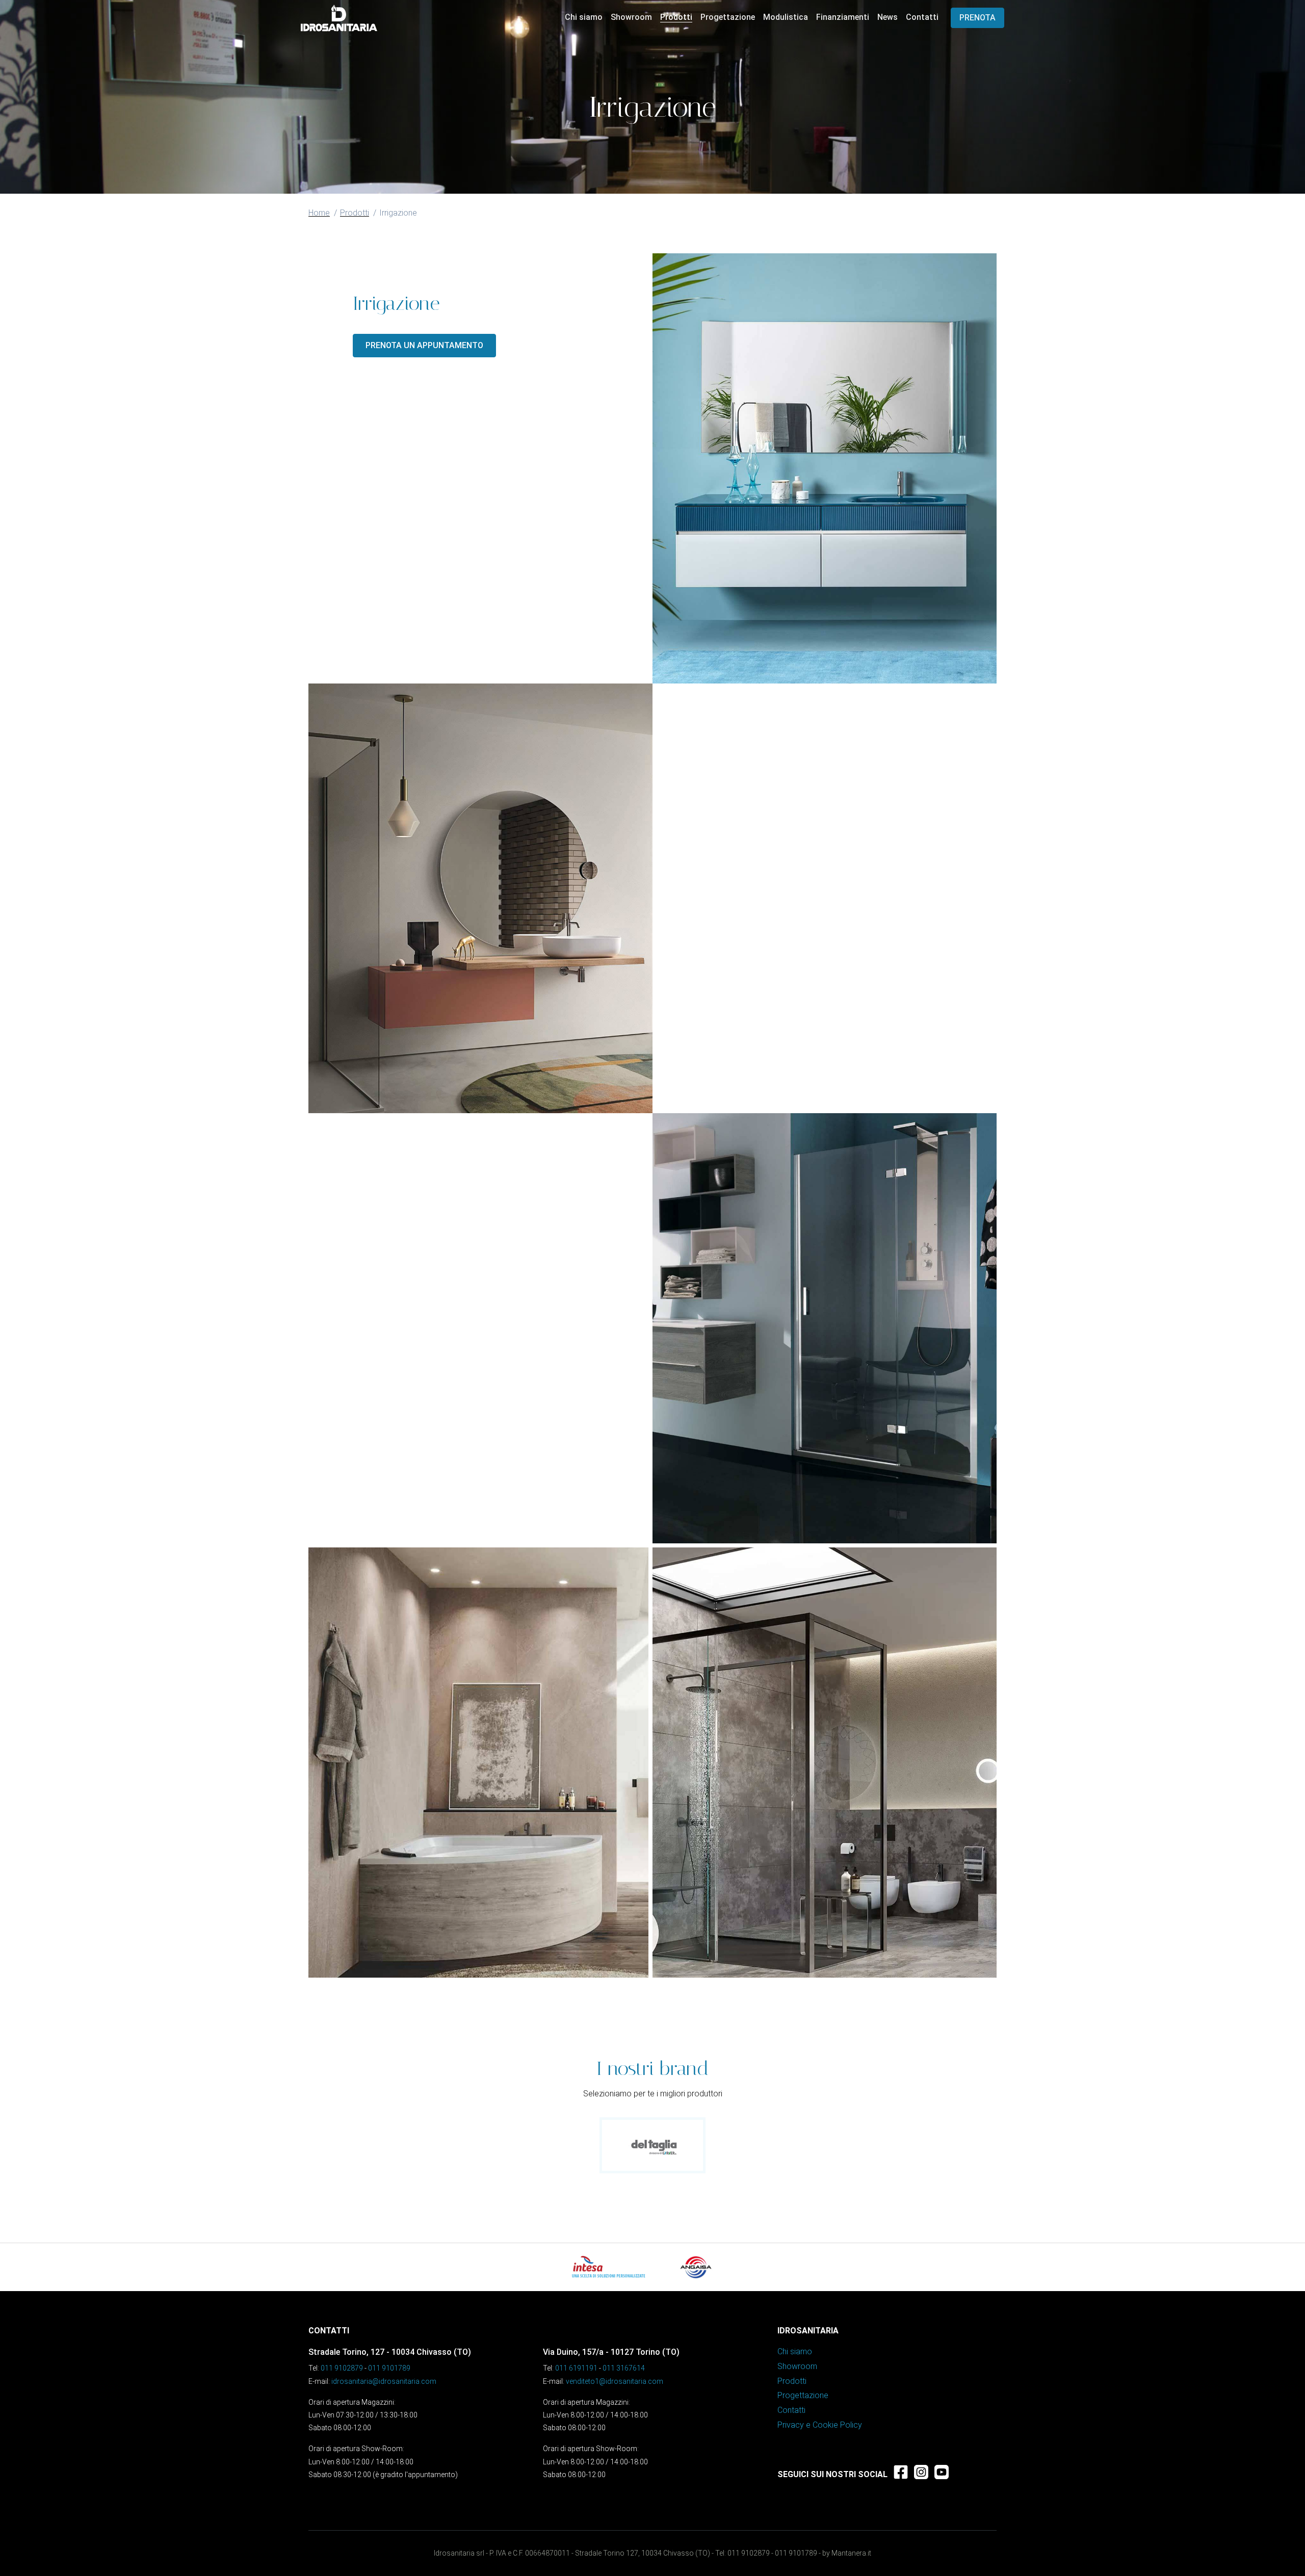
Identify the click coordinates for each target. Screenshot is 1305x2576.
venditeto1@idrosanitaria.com (615, 2381)
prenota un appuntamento (424, 345)
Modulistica (786, 17)
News (888, 17)
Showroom (631, 17)
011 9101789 (389, 2368)
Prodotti (676, 17)
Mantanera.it (851, 2553)
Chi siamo (584, 17)
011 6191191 (576, 2368)
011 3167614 (624, 2368)
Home (319, 213)
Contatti (922, 17)
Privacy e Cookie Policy (820, 2425)
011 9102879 (342, 2368)
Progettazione (728, 17)
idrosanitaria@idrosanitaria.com (384, 2381)
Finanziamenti (843, 17)
